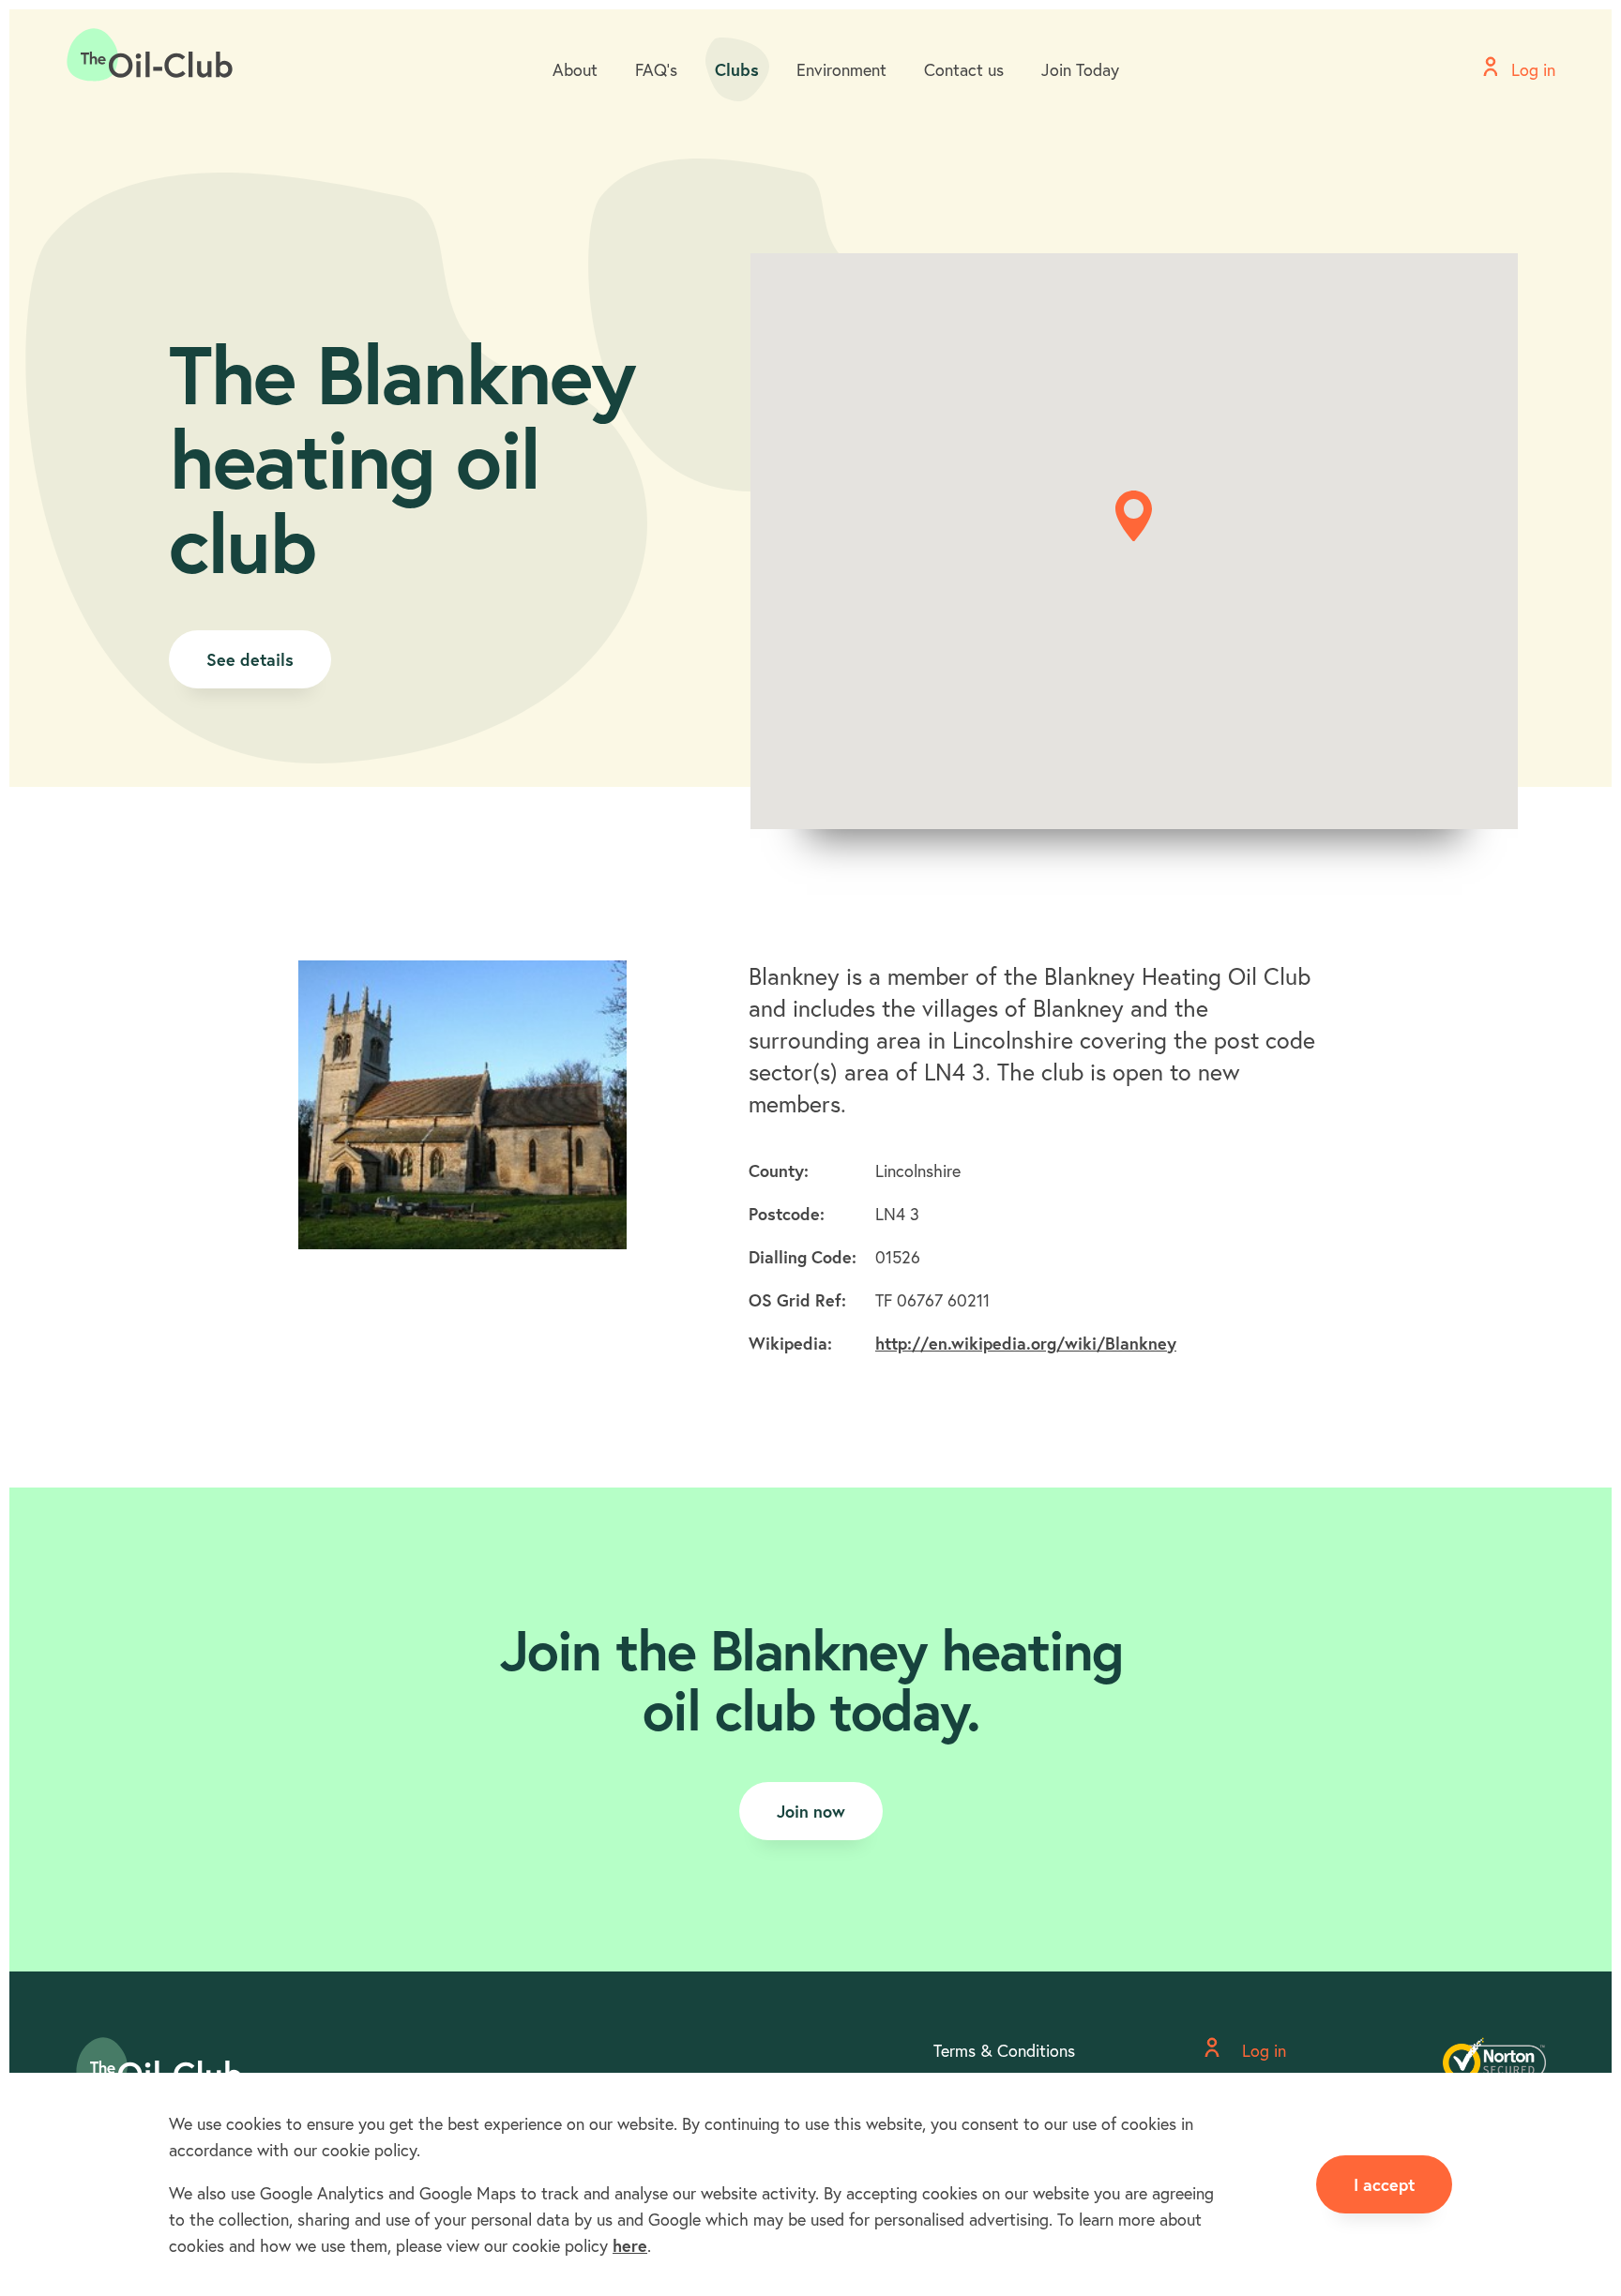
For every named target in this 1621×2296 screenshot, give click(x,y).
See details (250, 659)
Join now (811, 1811)
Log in (1262, 2050)
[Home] (150, 55)
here (630, 2245)
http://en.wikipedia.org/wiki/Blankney (1026, 1343)
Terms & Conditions (1004, 2050)
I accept (1384, 2184)
